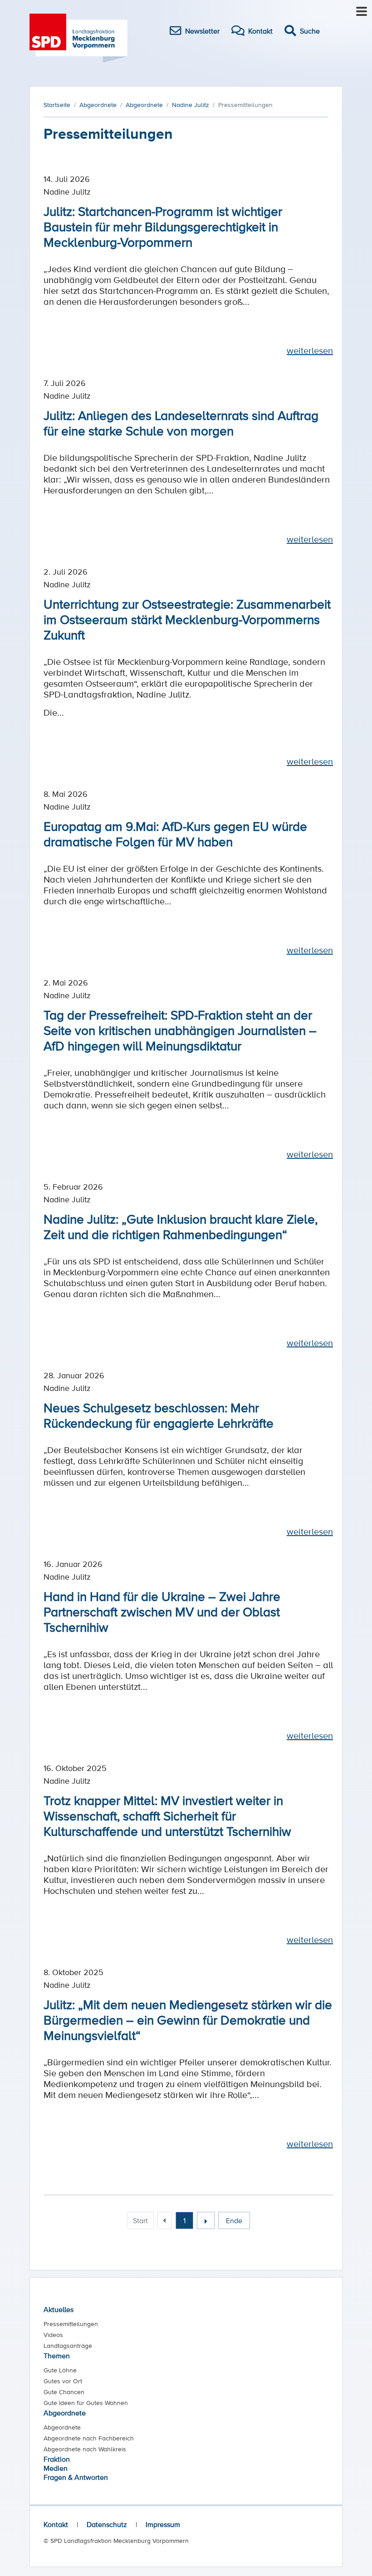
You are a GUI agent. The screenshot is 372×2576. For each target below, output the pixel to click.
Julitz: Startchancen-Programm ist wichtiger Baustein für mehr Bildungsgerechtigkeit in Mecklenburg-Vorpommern (163, 226)
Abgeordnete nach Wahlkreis (85, 2449)
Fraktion (57, 2459)
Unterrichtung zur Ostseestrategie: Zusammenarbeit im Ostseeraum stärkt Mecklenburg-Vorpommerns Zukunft (187, 619)
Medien (56, 2468)
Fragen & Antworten (76, 2477)
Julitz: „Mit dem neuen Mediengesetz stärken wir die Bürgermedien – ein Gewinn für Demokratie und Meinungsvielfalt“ (188, 2020)
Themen (57, 2356)
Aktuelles (59, 2309)
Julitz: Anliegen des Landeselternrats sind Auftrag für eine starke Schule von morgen (181, 423)
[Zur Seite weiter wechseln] (206, 2220)
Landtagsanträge (68, 2346)
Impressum (163, 2524)
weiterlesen (310, 351)
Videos (53, 2335)
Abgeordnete (65, 2413)
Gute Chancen (64, 2392)
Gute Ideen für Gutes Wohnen (86, 2403)
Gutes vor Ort (63, 2381)
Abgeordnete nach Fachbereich (89, 2438)
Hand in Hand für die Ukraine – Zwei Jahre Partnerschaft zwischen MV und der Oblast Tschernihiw (162, 1611)
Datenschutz (107, 2524)
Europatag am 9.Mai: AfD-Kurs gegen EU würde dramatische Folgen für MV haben (175, 834)
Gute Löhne (60, 2370)
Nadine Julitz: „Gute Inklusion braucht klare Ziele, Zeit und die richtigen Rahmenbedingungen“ (181, 1226)
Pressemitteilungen (71, 2324)
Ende (234, 2220)
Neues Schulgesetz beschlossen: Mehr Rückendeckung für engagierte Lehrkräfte (159, 1415)
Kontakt (56, 2524)
